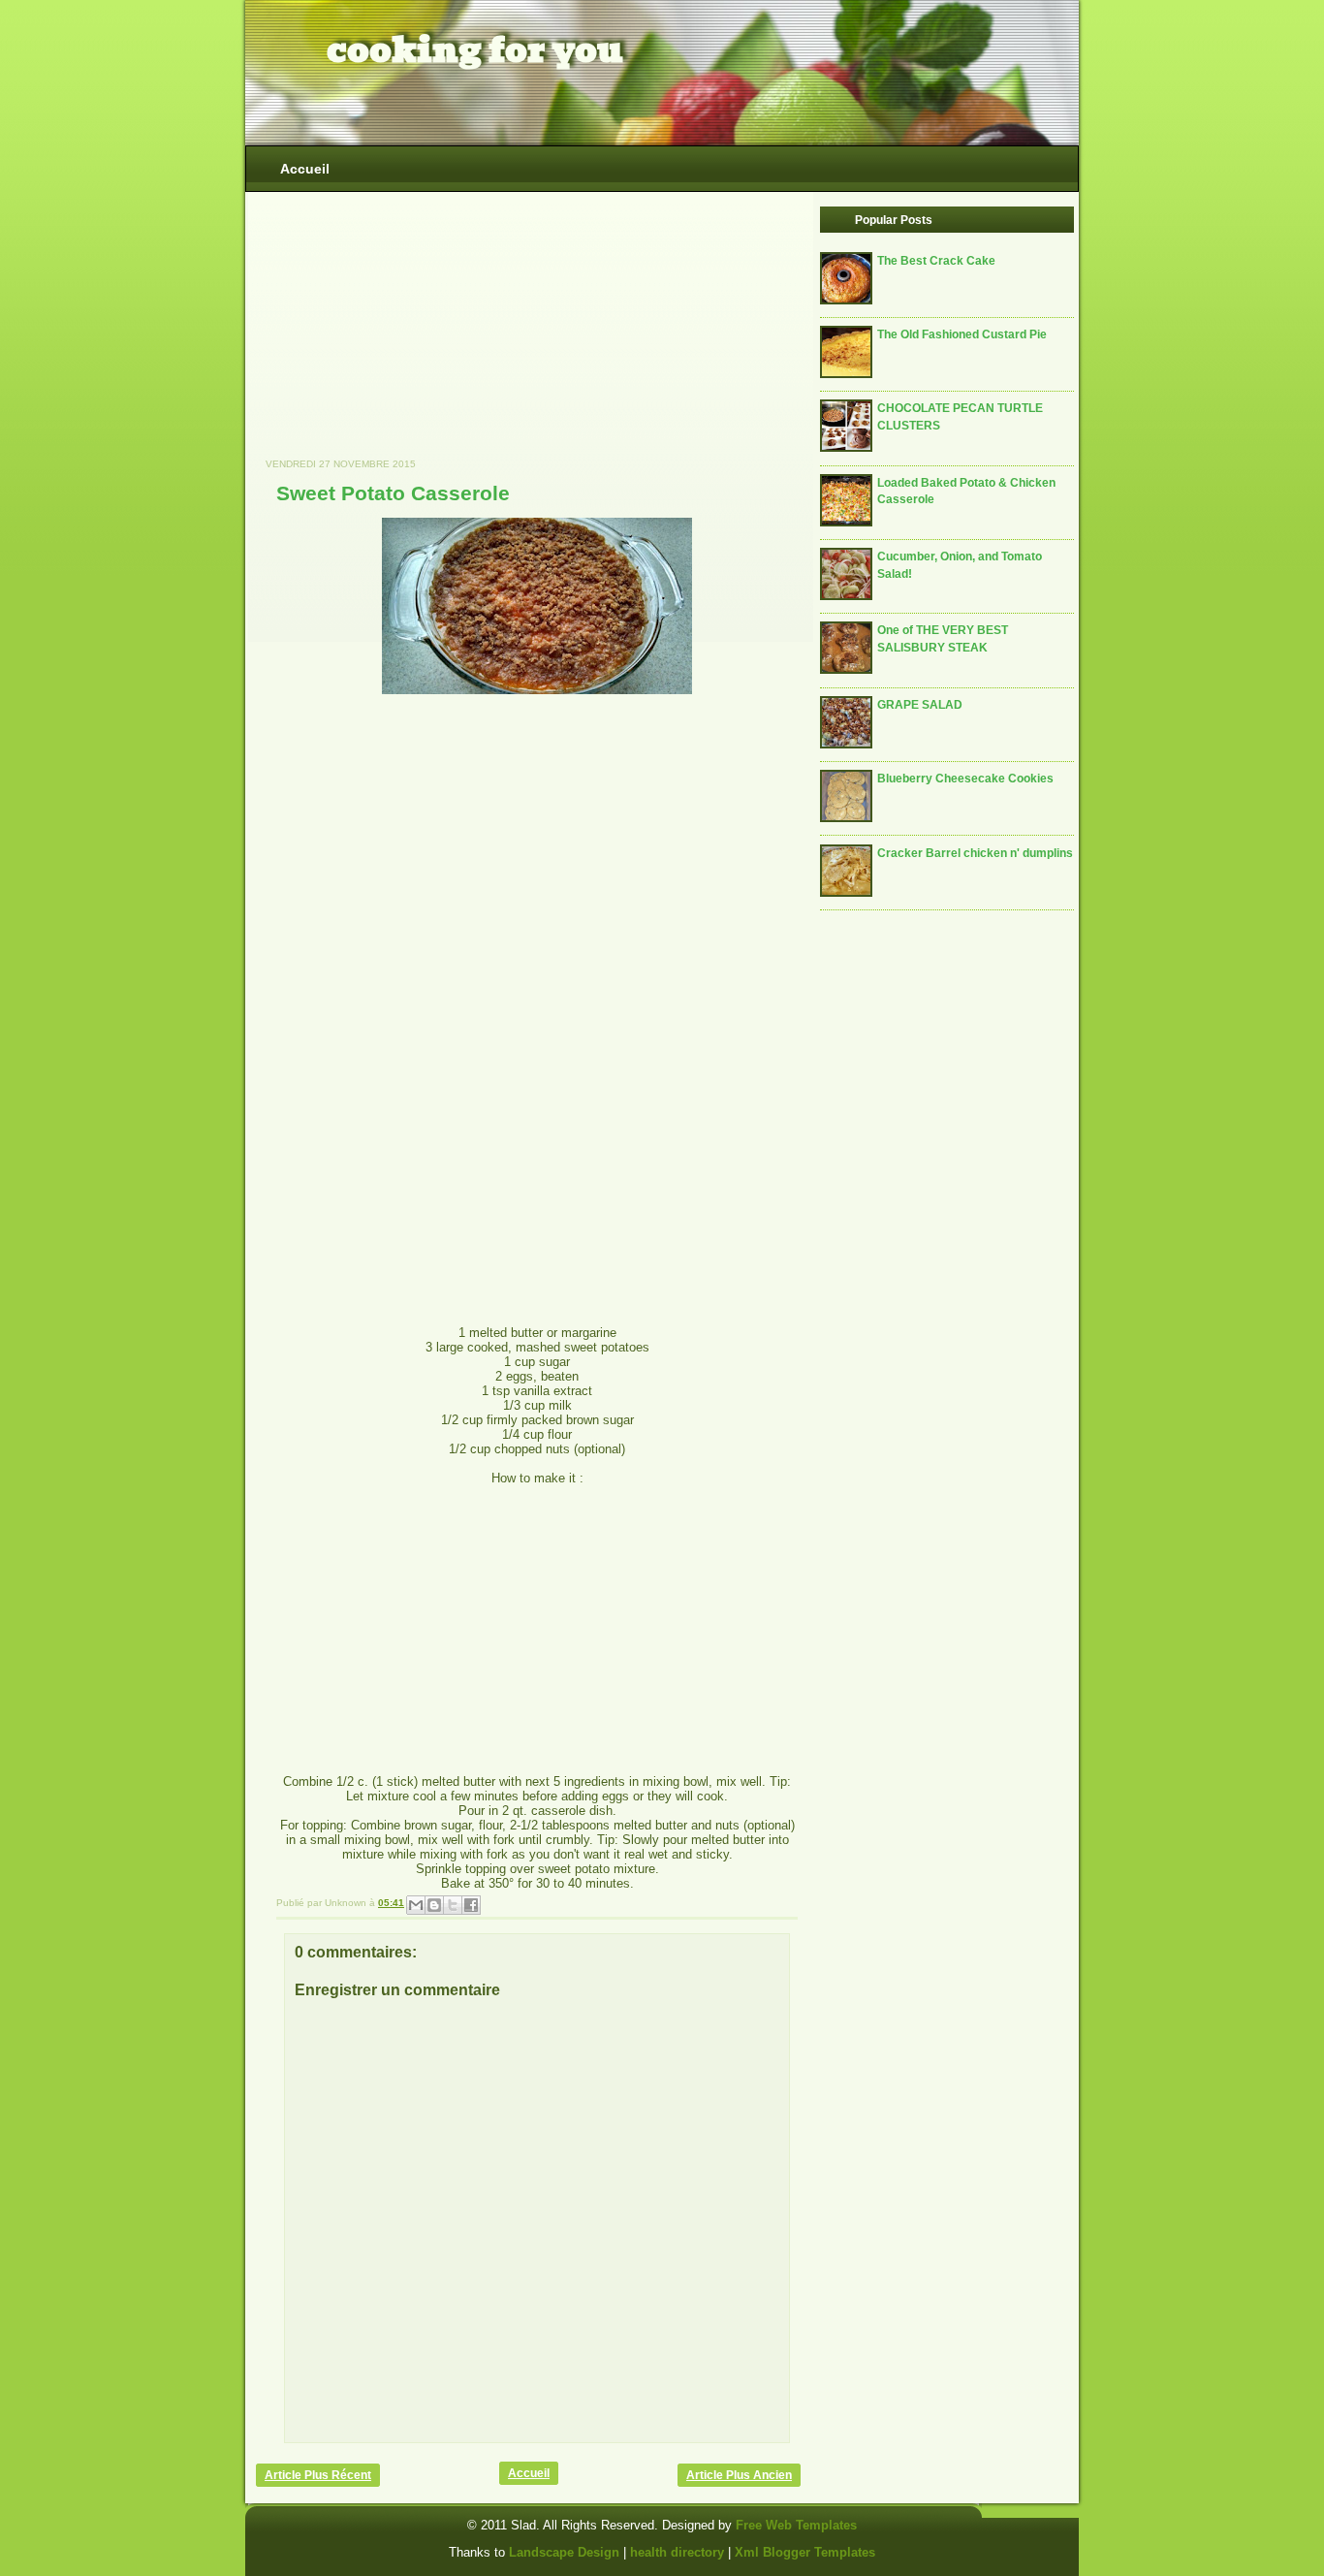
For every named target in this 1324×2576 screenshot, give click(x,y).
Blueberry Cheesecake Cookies (965, 778)
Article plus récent (318, 2475)
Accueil (305, 169)
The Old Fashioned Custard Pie (962, 334)
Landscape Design (564, 2552)
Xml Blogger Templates (805, 2552)
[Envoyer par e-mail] (416, 1905)
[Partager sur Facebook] (471, 1905)
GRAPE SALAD (920, 704)
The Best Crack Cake (936, 260)
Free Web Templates (796, 2525)
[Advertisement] (401, 334)
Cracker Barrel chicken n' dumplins (975, 853)
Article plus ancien (739, 2475)
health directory (679, 2552)
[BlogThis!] (434, 1905)
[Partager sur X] (453, 1905)
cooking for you (475, 50)
